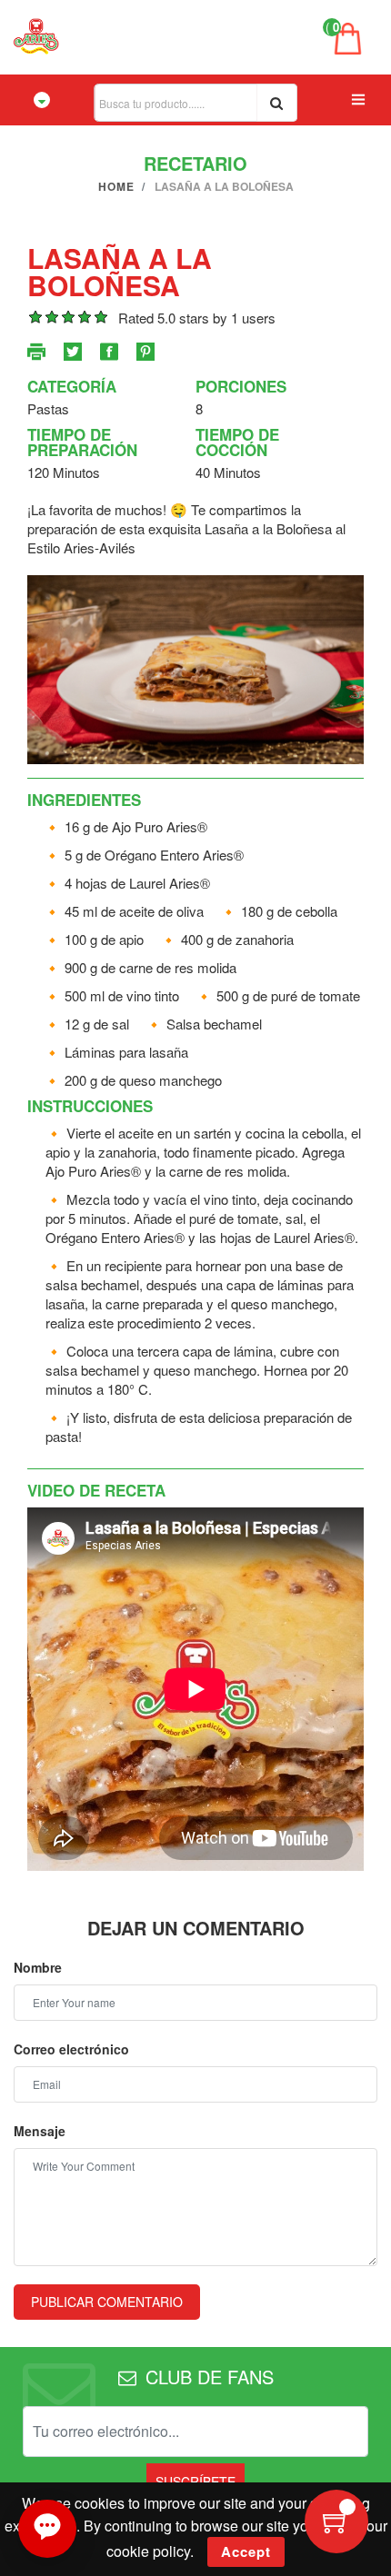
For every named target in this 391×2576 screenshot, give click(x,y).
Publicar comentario (107, 2302)
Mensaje (40, 2131)
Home (116, 186)
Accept (246, 2551)
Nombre (38, 1967)
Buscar (277, 103)
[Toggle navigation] (42, 100)
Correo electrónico (71, 2049)
